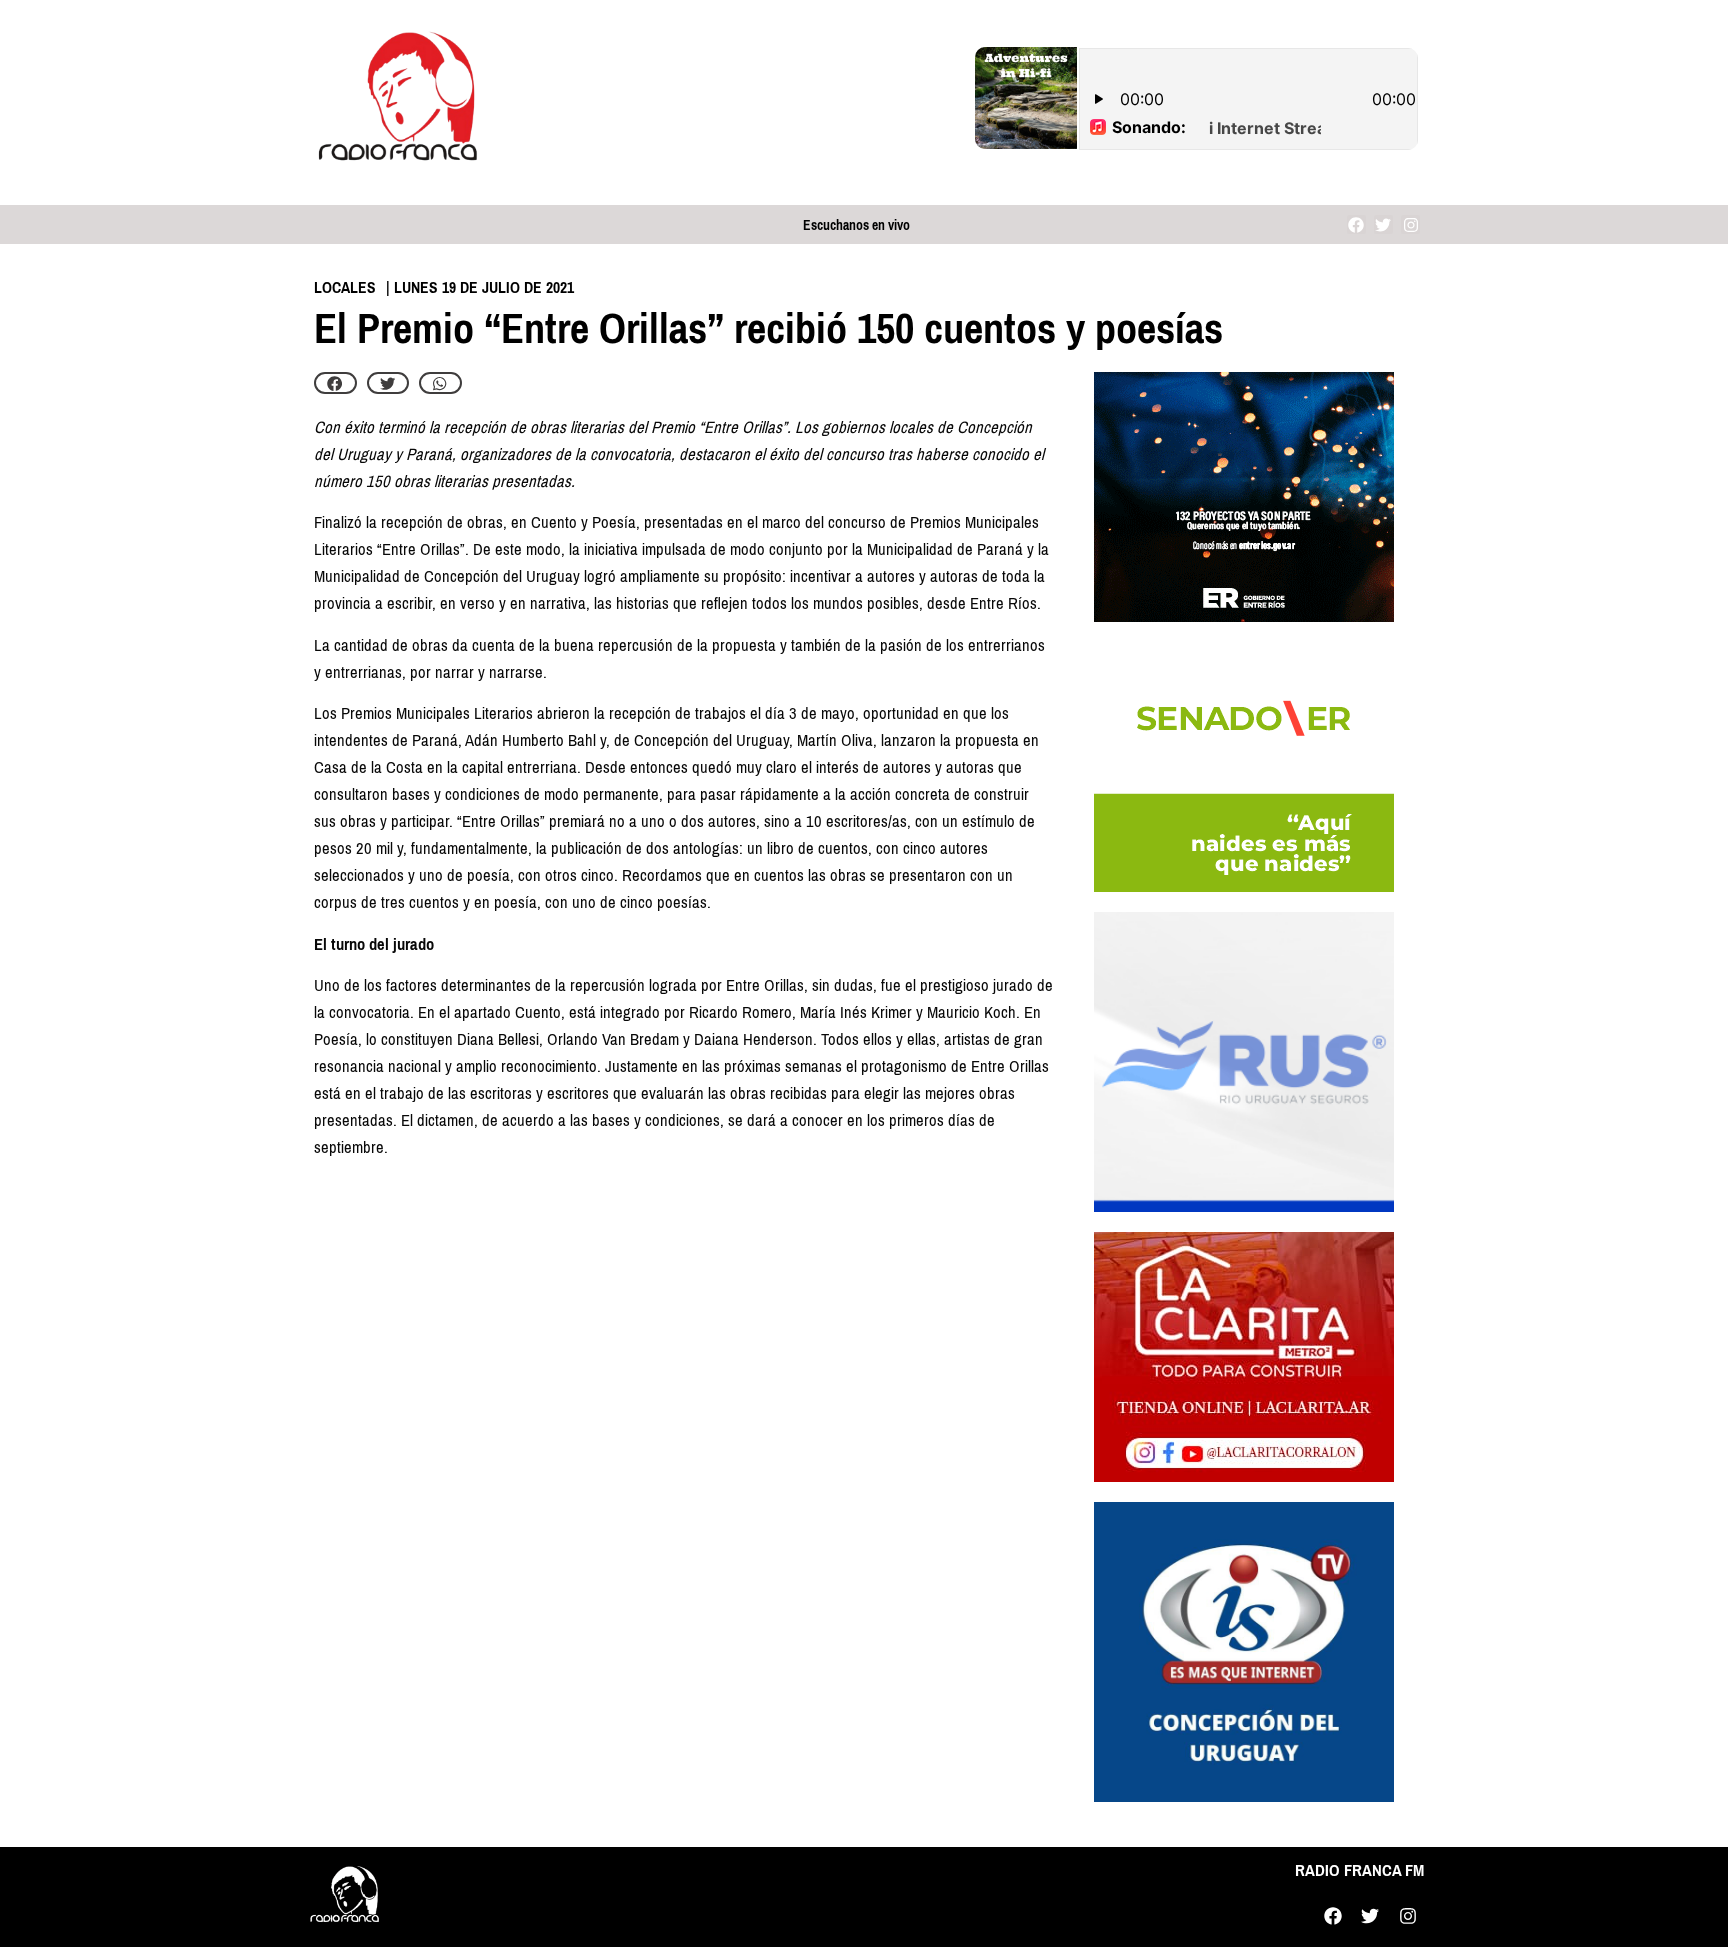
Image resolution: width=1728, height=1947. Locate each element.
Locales (345, 287)
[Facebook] (1356, 224)
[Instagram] (1410, 224)
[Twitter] (1383, 224)
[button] (335, 383)
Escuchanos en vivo (856, 225)
